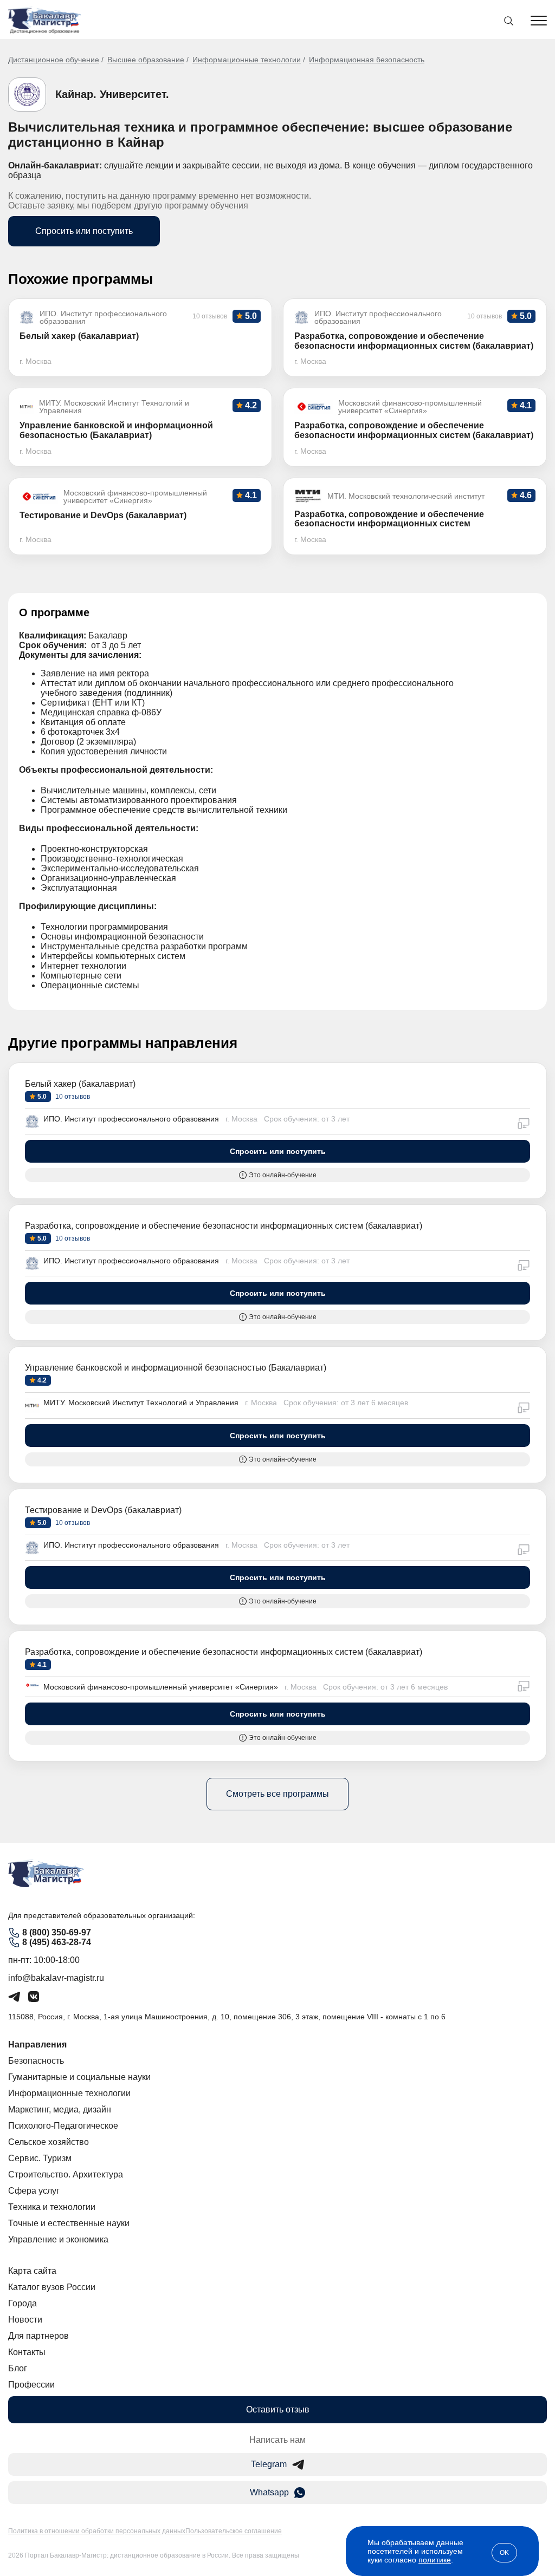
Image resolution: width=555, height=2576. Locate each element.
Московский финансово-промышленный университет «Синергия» (161, 1687)
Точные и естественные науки (69, 2223)
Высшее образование (146, 60)
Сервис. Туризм (40, 2158)
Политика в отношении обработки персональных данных (97, 2531)
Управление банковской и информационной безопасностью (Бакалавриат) (176, 1368)
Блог (18, 2368)
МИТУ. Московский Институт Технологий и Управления (141, 1403)
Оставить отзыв (278, 2409)
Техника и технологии (52, 2207)
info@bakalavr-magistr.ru (56, 1978)
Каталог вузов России (52, 2287)
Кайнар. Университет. (112, 94)
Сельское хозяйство (49, 2142)
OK (504, 2553)
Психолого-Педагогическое (63, 2126)
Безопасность (36, 2061)
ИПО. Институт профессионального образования (131, 1119)
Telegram (269, 2464)
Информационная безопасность (367, 60)
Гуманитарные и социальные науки (79, 2077)
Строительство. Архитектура (66, 2174)
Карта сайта (32, 2271)
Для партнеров (38, 2336)
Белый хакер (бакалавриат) (80, 1084)
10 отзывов (72, 1097)
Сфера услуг (34, 2191)
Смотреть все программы (277, 1794)
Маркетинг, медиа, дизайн (60, 2109)
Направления (37, 2045)
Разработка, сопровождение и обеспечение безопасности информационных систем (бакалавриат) (224, 1226)
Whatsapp (269, 2492)
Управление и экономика (58, 2239)
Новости (25, 2320)
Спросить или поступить (84, 231)
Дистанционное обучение (54, 60)
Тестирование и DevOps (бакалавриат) (103, 1510)
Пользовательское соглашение (234, 2531)
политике (435, 2560)
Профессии (31, 2385)
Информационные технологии (247, 60)
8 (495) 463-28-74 (57, 1942)
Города (22, 2303)
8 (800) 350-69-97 (57, 1932)
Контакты (27, 2352)
